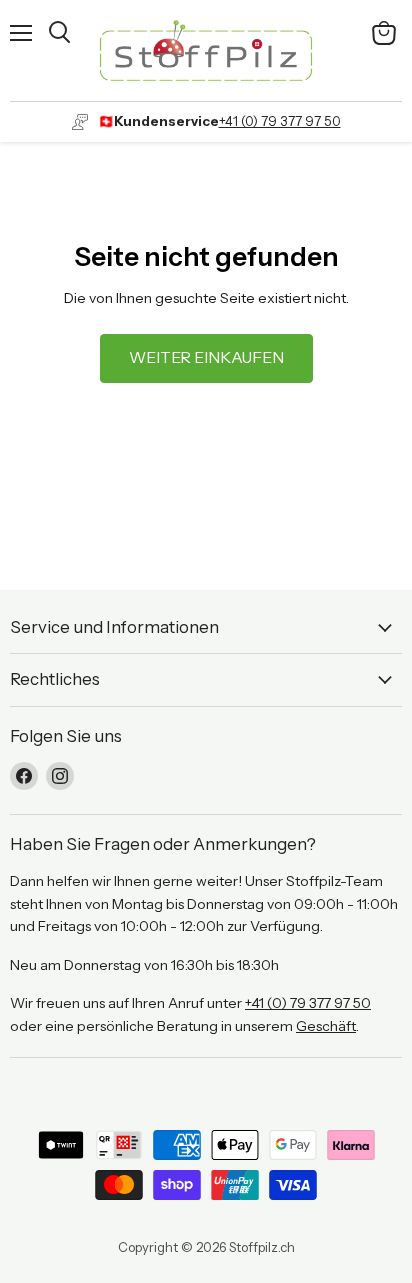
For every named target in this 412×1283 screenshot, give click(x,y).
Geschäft (326, 1026)
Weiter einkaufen (206, 357)
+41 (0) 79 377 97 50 (280, 121)
